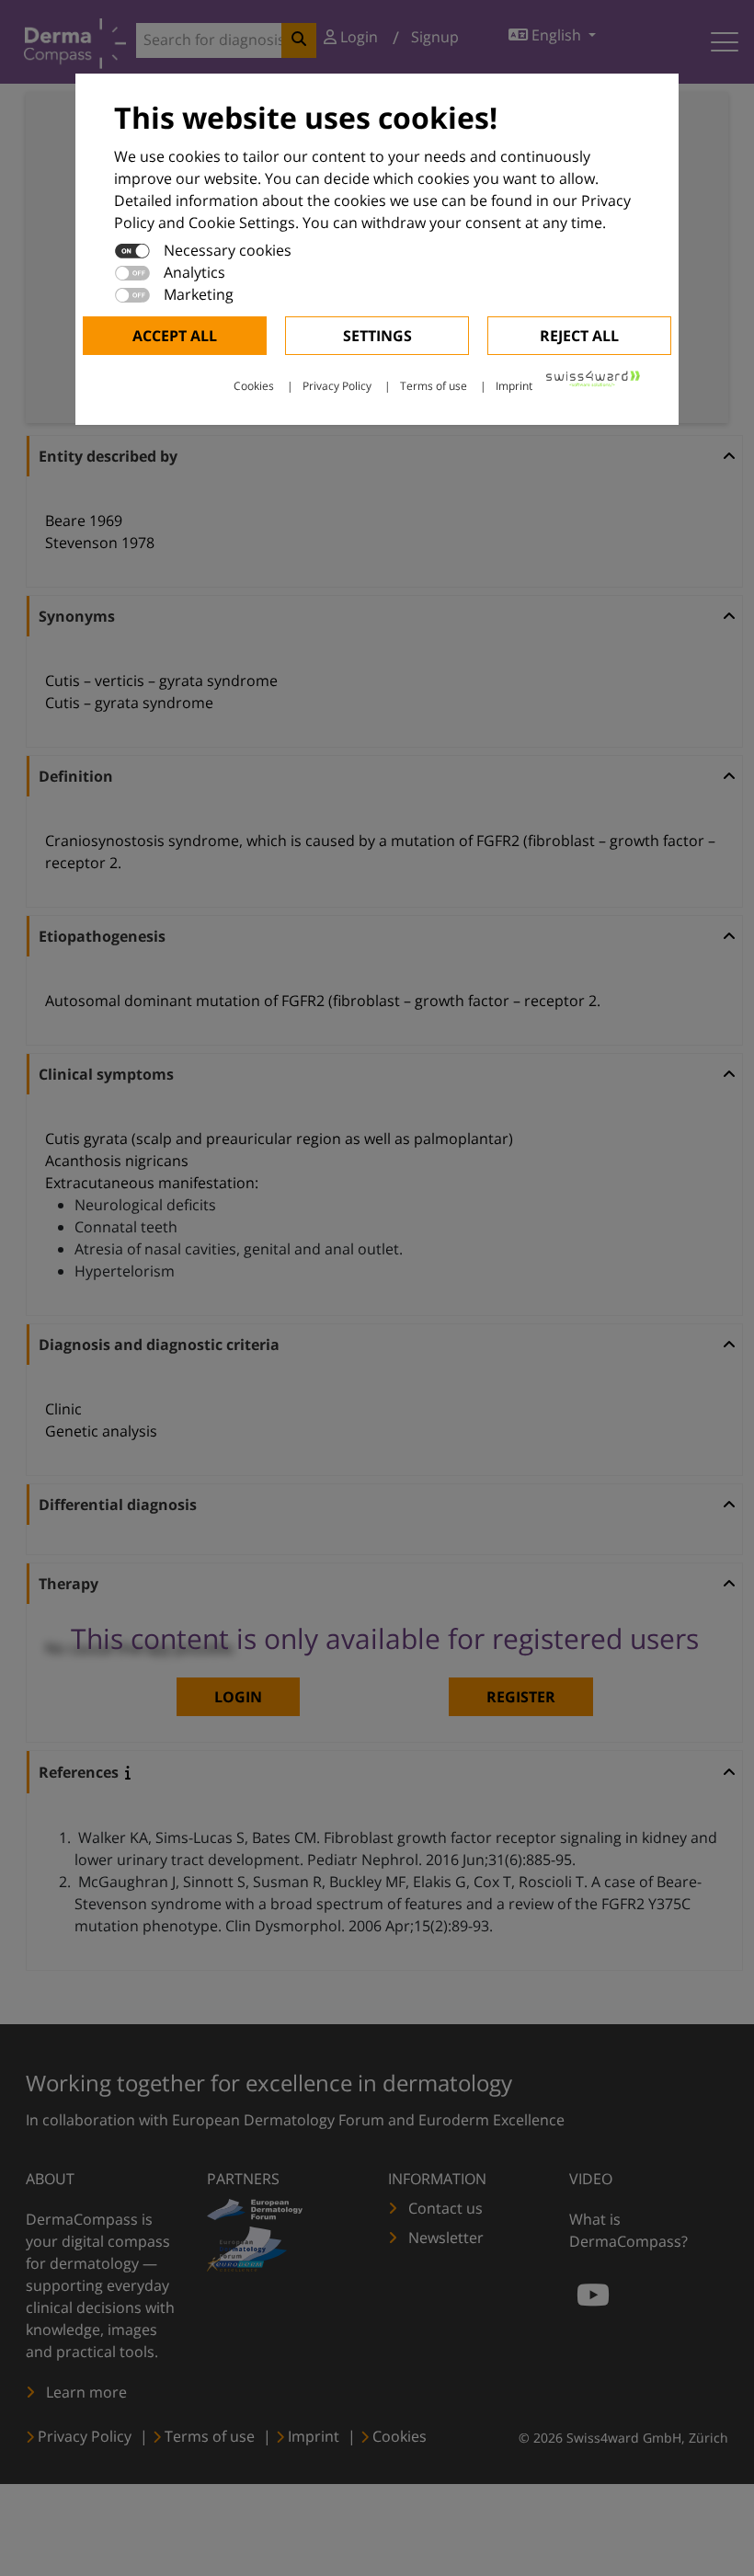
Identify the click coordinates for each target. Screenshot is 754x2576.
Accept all (175, 336)
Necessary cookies (228, 250)
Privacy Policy (337, 386)
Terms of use (434, 386)
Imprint (514, 386)
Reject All (579, 336)
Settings (377, 336)
